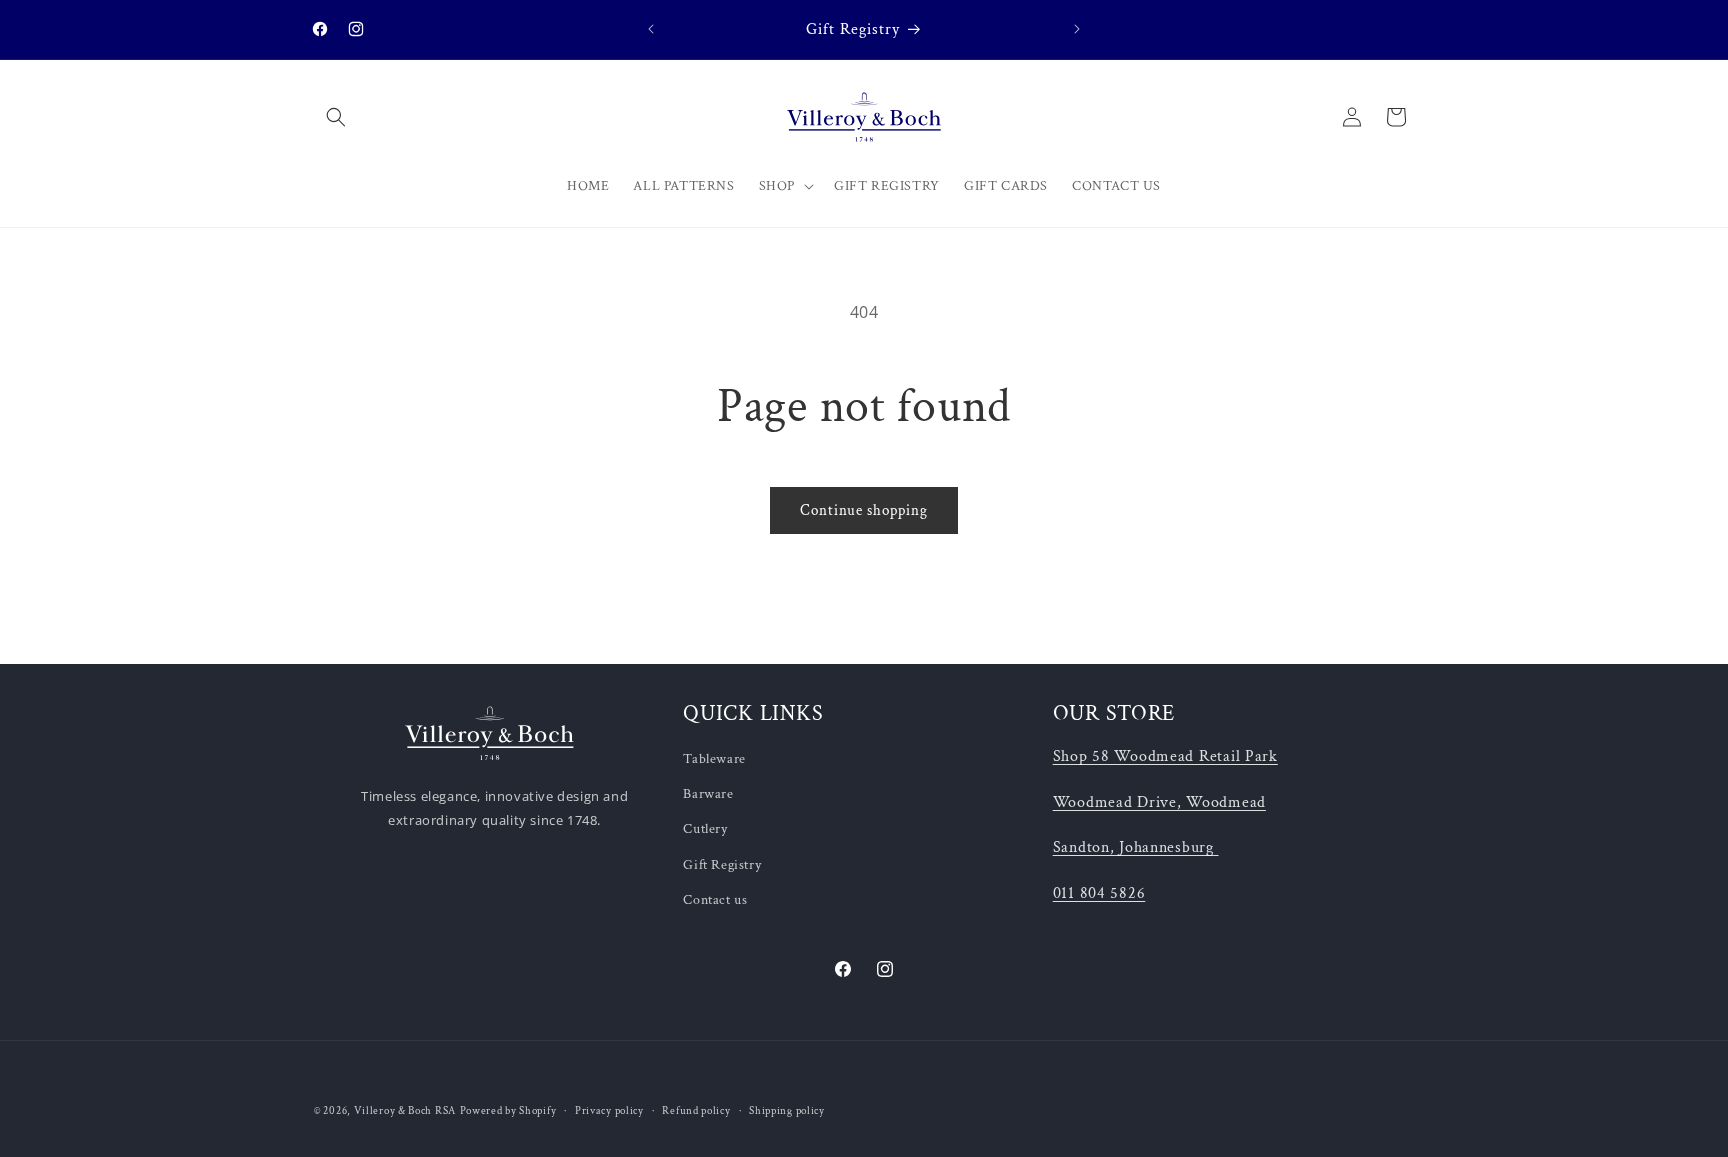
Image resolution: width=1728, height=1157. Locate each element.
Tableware (714, 759)
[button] (336, 117)
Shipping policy (787, 1111)
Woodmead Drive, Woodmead (1159, 802)
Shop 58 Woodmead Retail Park (1165, 756)
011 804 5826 (1099, 893)
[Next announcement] (1077, 29)
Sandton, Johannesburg (1133, 847)
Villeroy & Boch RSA (405, 1111)
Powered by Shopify (508, 1111)
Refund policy (696, 1111)
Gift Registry (722, 865)
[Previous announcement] (651, 29)
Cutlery (705, 830)
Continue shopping (864, 510)
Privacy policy (609, 1111)
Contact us (715, 900)
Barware (708, 794)
